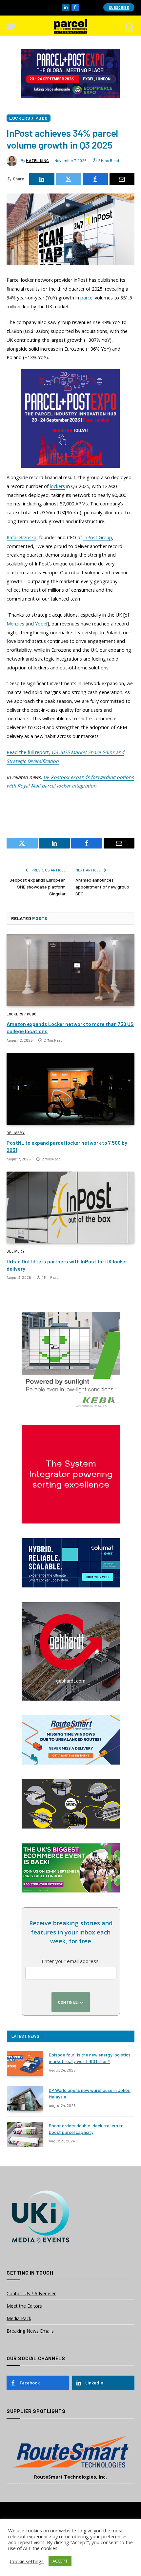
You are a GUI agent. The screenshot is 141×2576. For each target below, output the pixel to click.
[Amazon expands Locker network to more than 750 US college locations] (70, 970)
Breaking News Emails (30, 2331)
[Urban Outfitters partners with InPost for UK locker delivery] (70, 1207)
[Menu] (11, 26)
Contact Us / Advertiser (31, 2293)
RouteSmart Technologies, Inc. (70, 2477)
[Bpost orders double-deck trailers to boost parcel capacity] (25, 2134)
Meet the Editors (24, 2306)
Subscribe (119, 7)
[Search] (129, 26)
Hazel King (38, 160)
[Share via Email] (122, 179)
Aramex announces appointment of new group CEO (102, 887)
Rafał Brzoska (21, 537)
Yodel (41, 624)
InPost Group (98, 537)
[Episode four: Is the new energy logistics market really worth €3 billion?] (25, 2063)
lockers (57, 486)
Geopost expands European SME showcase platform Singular (38, 887)
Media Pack (19, 2318)
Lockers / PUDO (29, 118)
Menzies (15, 624)
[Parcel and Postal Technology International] (70, 26)
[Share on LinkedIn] (42, 179)
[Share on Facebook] (95, 179)
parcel (87, 298)
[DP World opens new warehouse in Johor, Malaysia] (25, 2099)
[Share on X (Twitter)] (69, 179)
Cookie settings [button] (27, 2561)
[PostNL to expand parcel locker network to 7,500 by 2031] (70, 1089)
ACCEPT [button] (60, 2561)
